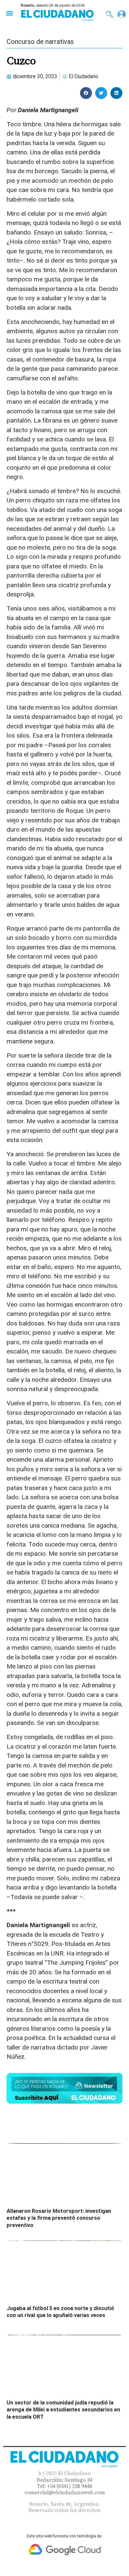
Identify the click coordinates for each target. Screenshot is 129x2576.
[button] (9, 13)
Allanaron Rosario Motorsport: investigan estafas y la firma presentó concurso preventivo (59, 2218)
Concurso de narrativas (40, 42)
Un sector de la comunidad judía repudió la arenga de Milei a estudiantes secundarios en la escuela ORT (63, 2410)
